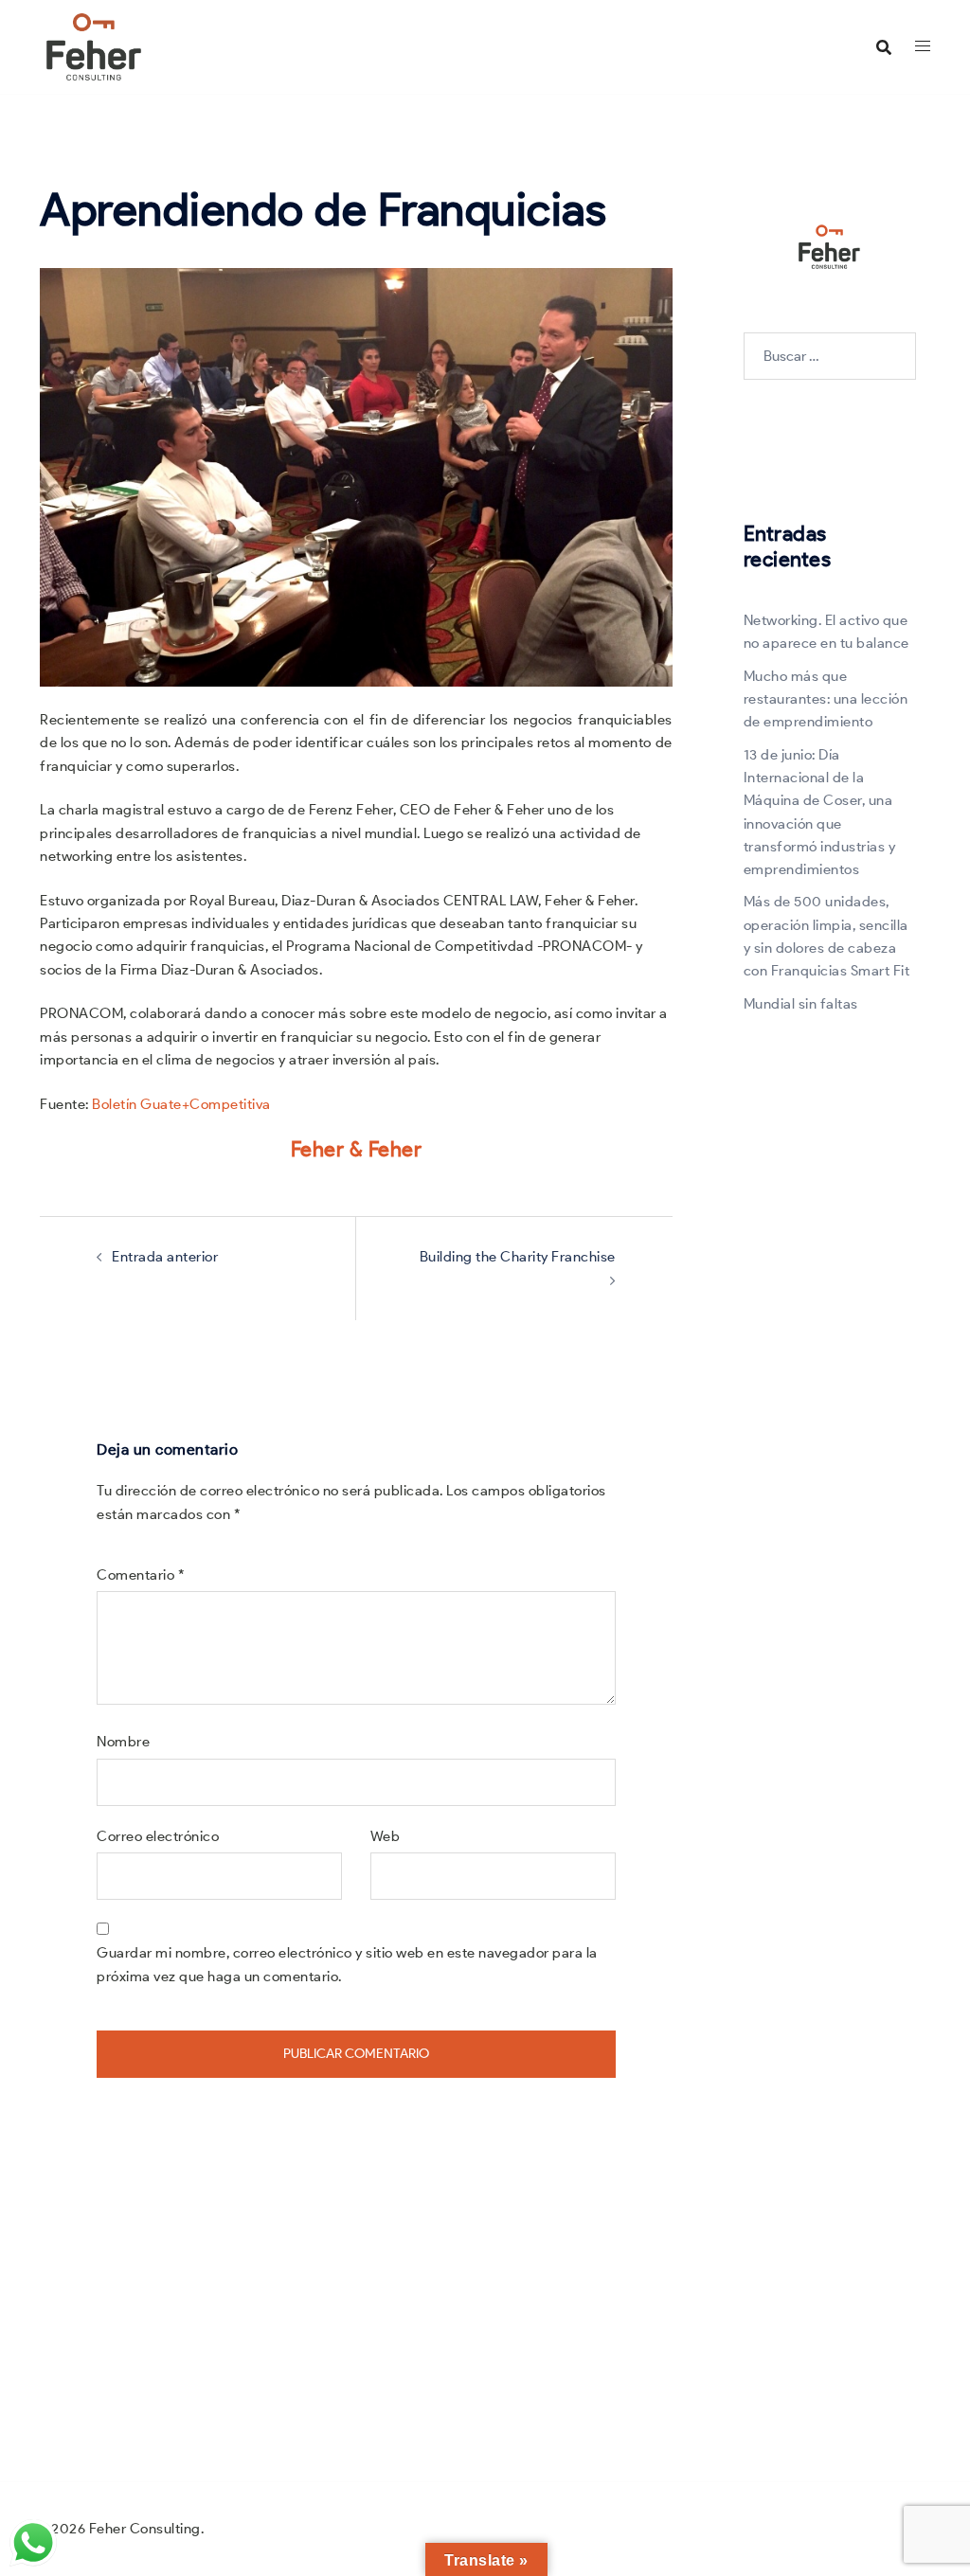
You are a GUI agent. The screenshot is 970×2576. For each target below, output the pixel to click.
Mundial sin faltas (801, 1004)
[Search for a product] (884, 47)
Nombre (123, 1742)
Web (386, 1836)
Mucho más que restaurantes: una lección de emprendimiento (826, 699)
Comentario (141, 1575)
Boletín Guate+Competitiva (181, 1104)
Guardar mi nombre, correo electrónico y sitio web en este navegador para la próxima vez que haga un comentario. (347, 1964)
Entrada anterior (165, 1257)
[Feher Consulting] (94, 45)
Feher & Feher (357, 1149)
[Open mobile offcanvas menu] (923, 46)
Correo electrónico (158, 1836)
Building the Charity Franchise (518, 1257)
